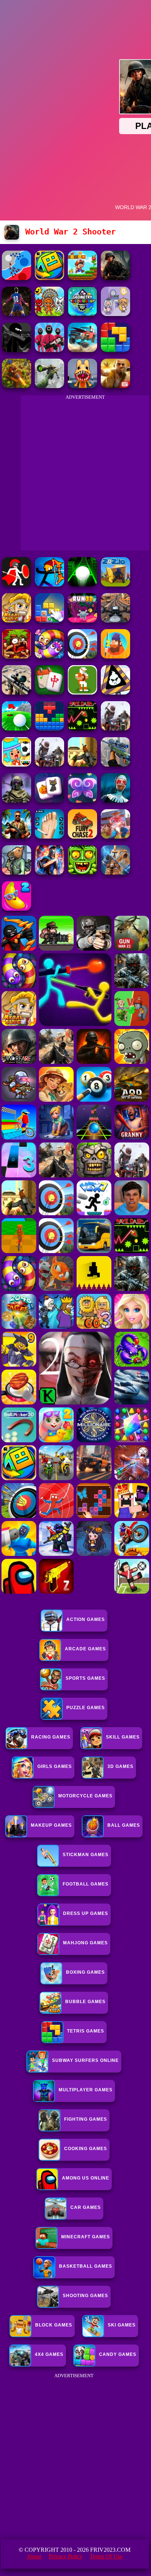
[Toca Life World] (16, 765)
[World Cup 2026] (16, 314)
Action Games (86, 1619)
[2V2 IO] (115, 584)
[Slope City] (82, 584)
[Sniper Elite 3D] (16, 693)
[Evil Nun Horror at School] (115, 801)
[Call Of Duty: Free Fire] (16, 801)
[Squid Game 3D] (49, 350)
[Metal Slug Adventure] (16, 620)
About (34, 2556)
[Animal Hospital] (82, 386)
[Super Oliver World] (82, 278)
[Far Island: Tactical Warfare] (16, 837)
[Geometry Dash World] (49, 278)
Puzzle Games (86, 1708)
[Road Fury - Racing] (82, 350)
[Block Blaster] (115, 350)
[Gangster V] (115, 386)
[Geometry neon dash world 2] (82, 314)
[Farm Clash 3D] (115, 837)
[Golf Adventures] (16, 729)
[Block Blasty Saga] (49, 620)
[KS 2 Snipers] (49, 386)
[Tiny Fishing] (115, 656)
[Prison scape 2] (49, 837)
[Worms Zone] (49, 656)
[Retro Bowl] (82, 693)
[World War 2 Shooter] (115, 278)
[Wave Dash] (82, 729)
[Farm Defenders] (16, 386)
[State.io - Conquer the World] (16, 278)
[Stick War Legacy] (49, 873)
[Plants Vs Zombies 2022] (16, 656)
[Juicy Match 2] (16, 909)
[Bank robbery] (16, 873)
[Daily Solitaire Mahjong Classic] (49, 693)
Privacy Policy (66, 2556)
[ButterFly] (82, 801)
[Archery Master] (82, 656)
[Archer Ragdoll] (49, 584)
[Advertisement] (75, 2456)
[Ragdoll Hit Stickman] (16, 584)
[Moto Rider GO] (115, 620)
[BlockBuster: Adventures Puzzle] (49, 729)
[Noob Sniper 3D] (115, 765)
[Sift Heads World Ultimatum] (16, 350)
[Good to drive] (49, 765)
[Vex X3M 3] (115, 729)
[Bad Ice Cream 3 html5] (115, 693)
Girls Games (55, 1766)
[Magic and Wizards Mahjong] (49, 801)
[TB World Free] (115, 314)
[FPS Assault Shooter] (82, 765)
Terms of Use (106, 2556)
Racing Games (51, 1737)
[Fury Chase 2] (82, 837)
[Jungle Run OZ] (82, 873)
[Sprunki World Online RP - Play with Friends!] (49, 314)
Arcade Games (85, 1649)
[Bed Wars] (115, 873)
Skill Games (123, 1737)
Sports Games (85, 1678)
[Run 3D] (82, 620)
